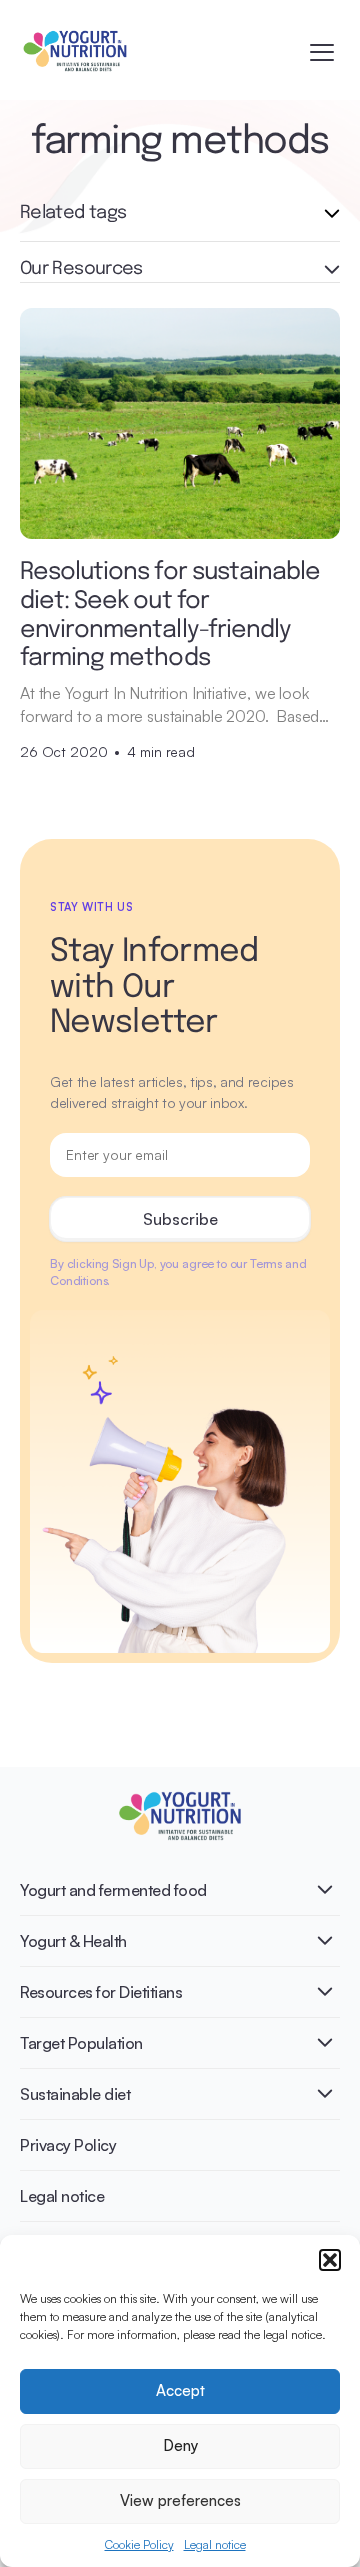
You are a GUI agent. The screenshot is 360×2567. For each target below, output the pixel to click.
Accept (180, 2390)
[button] (330, 2260)
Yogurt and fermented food (113, 1890)
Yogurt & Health (73, 1941)
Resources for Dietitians (101, 1992)
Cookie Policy (139, 2544)
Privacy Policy (68, 2145)
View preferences (180, 2500)
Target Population (81, 2043)
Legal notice (215, 2544)
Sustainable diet (75, 2094)
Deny (180, 2445)
